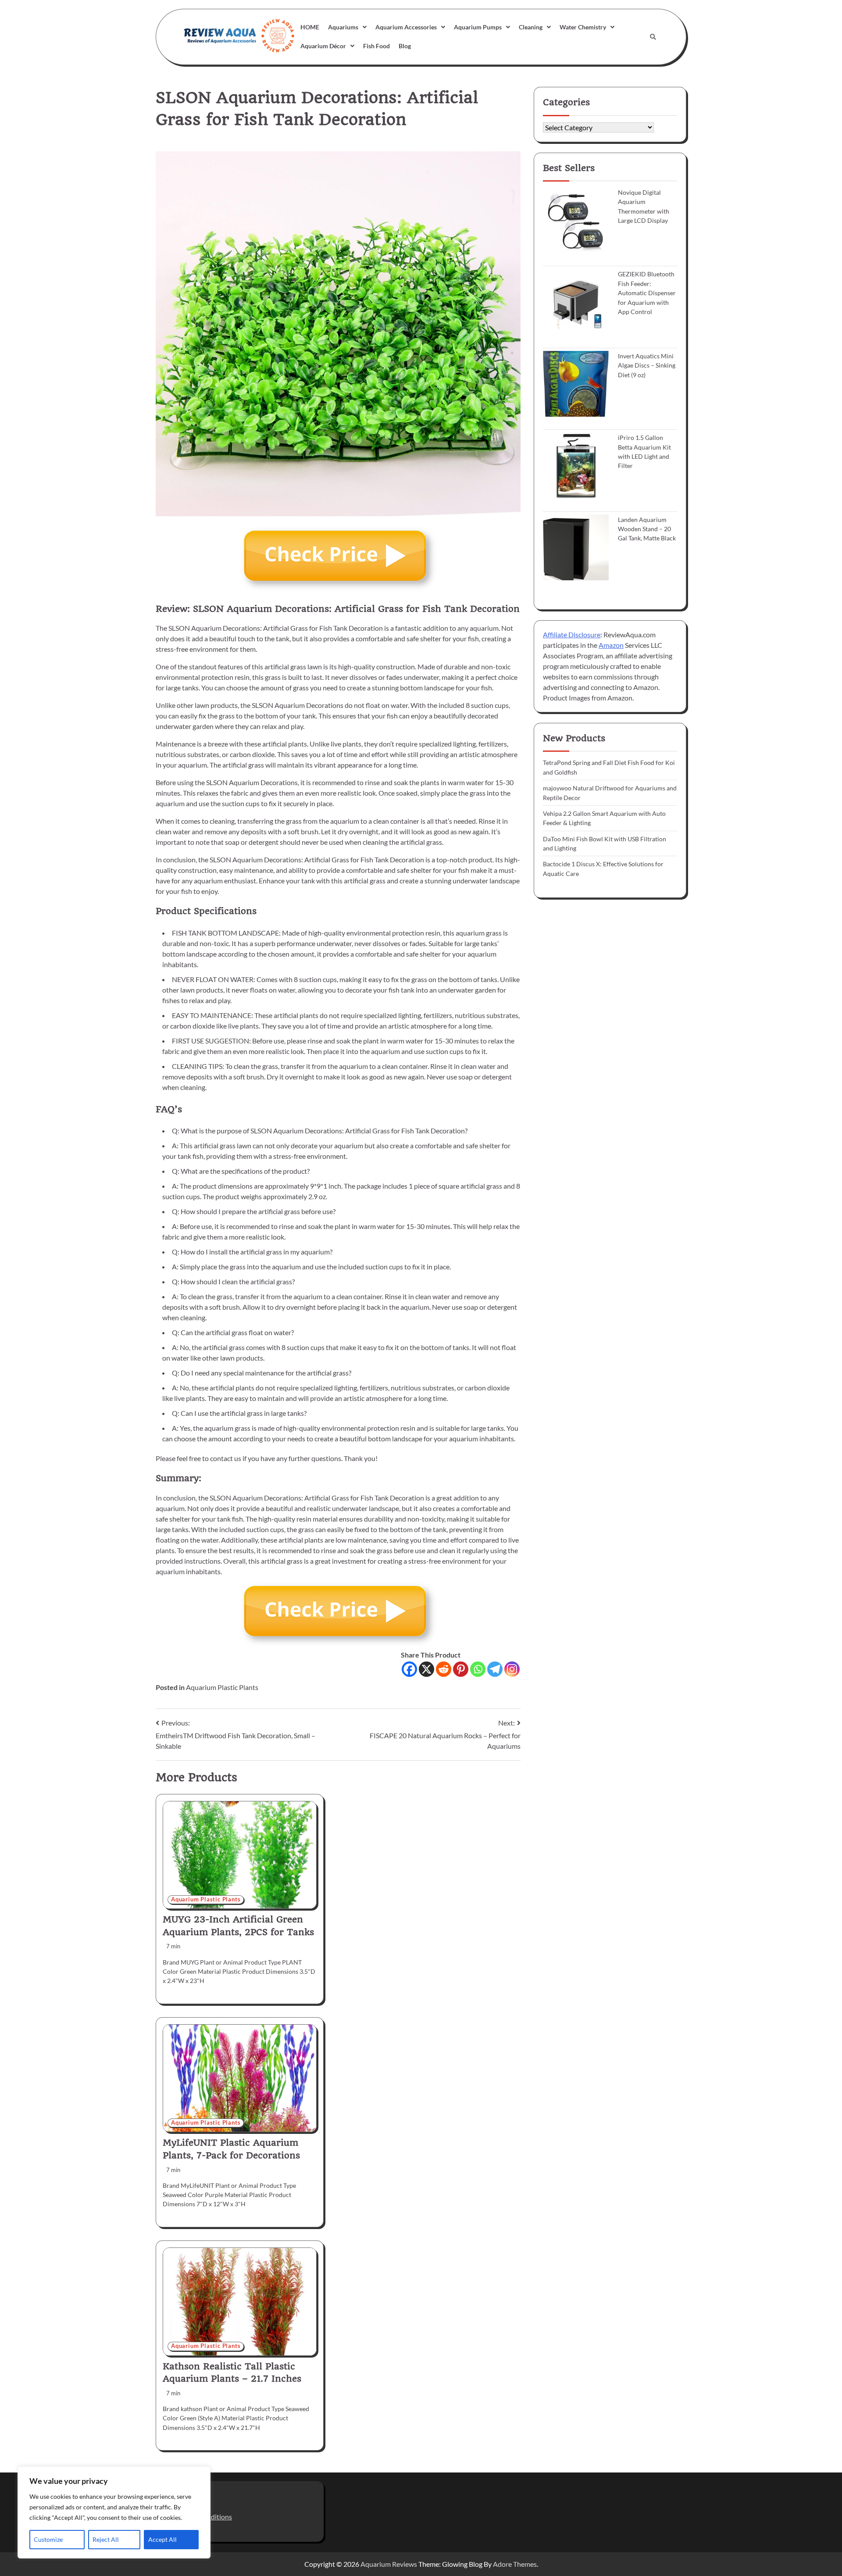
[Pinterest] (461, 1669)
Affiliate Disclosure (572, 634)
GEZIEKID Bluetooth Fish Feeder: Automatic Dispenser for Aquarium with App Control (647, 293)
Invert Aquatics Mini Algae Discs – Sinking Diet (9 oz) (647, 365)
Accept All (162, 2539)
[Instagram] (512, 1669)
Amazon (611, 645)
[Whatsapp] (478, 1669)
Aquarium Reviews (389, 2564)
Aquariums (343, 27)
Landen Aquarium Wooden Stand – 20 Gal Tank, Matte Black (647, 529)
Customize (48, 2539)
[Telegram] (495, 1669)
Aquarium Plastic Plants (222, 1687)
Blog (405, 46)
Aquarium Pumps (478, 27)
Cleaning (531, 27)
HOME (310, 27)
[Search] (653, 37)
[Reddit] (444, 1669)
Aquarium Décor (323, 46)
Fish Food (376, 46)
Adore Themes (515, 2564)
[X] (426, 1669)
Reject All (106, 2539)
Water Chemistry (583, 27)
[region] (114, 2512)
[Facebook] (409, 1669)
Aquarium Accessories (406, 27)
